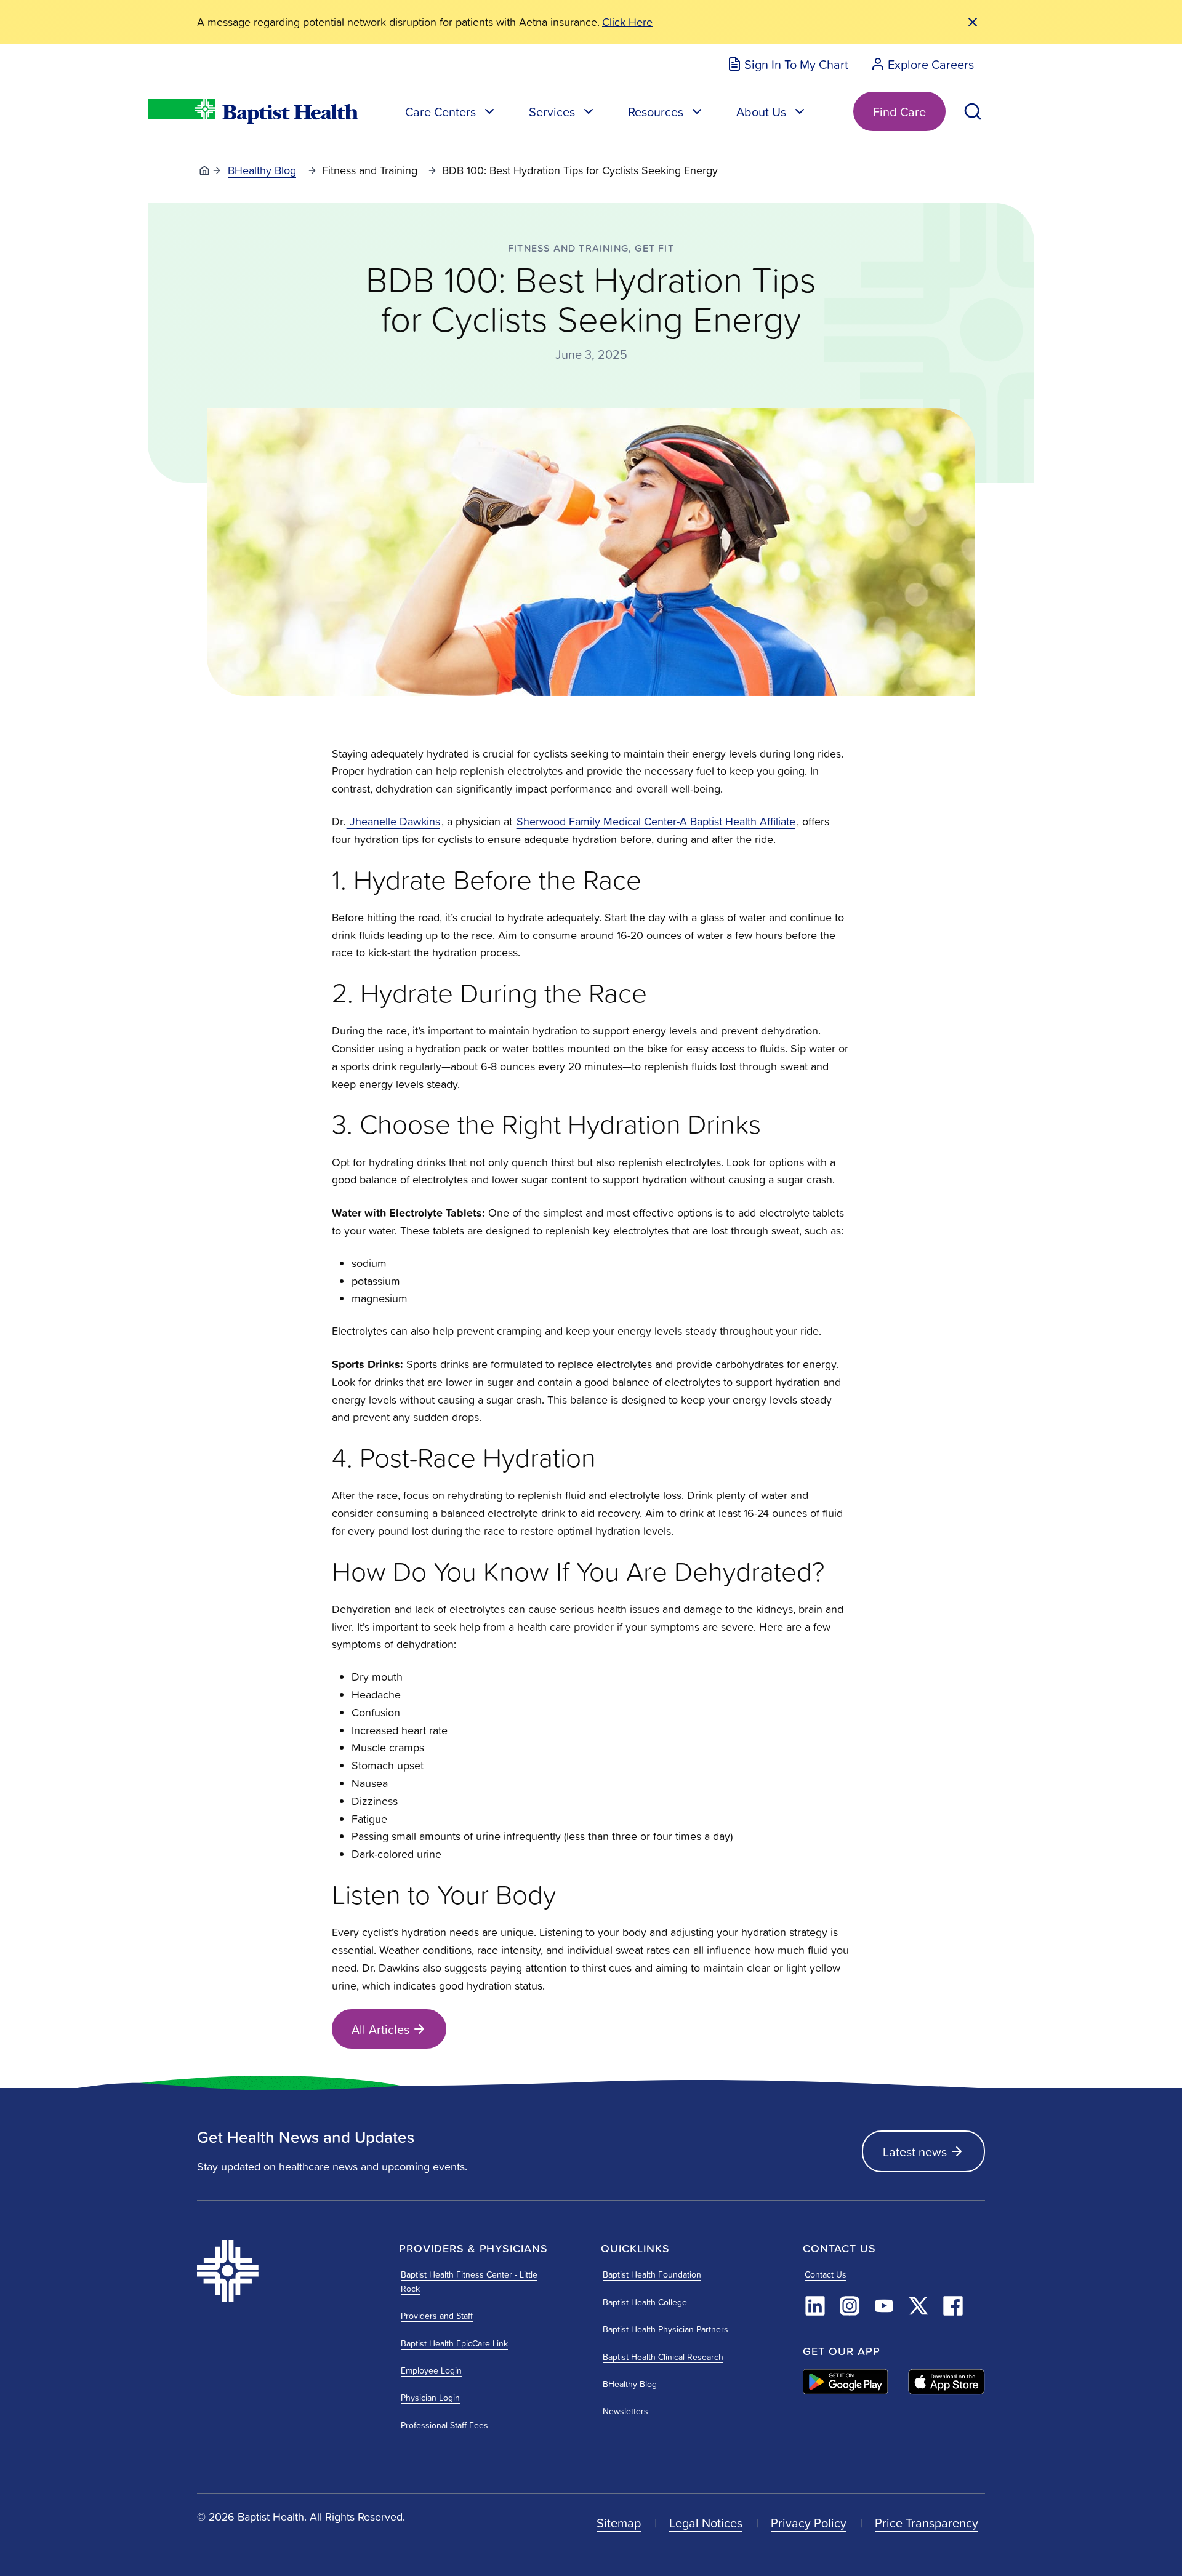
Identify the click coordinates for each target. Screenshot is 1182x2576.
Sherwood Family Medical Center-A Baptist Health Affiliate (656, 821)
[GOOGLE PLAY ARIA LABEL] (846, 2382)
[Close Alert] (973, 22)
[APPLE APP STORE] (947, 2382)
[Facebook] (953, 2306)
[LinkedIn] (815, 2306)
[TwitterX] (919, 2306)
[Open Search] (973, 111)
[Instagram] (850, 2306)
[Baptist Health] (288, 2271)
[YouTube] (884, 2306)
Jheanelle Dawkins (393, 821)
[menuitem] (788, 64)
